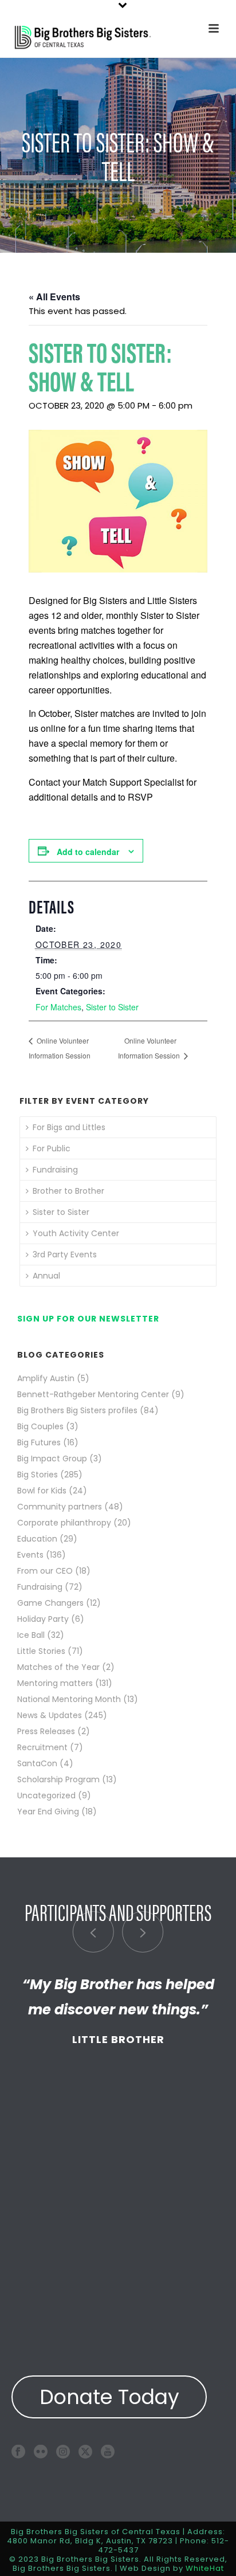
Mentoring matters (55, 1683)
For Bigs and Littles (69, 1127)
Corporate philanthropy (64, 1523)
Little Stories (41, 1651)
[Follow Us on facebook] (18, 2451)
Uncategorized (46, 1795)
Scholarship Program (58, 1779)
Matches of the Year (58, 1667)
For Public (52, 1148)
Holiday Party (43, 1619)
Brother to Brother (68, 1191)
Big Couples (40, 1426)
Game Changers (50, 1603)
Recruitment (42, 1747)
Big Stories (38, 1475)
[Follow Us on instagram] (63, 2451)
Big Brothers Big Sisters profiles (77, 1410)
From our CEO (45, 1571)
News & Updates (50, 1715)
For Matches (58, 1007)
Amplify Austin (46, 1378)
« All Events (54, 297)
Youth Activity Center (76, 1233)
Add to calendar (88, 852)
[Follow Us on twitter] (85, 2451)
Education (37, 1539)
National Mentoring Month (69, 1699)
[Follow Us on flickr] (41, 2451)
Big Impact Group (52, 1458)
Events (30, 1555)
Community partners (60, 1507)
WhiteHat (205, 2568)
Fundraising (55, 1170)
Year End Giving (48, 1812)
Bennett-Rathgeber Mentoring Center (93, 1394)
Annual (46, 1276)
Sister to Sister (112, 1007)
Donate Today (109, 2397)
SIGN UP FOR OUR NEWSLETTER (88, 1319)
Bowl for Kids (42, 1491)
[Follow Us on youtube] (108, 2451)
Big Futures (39, 1442)
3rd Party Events (65, 1254)
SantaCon (37, 1763)
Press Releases (46, 1731)
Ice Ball (31, 1635)
